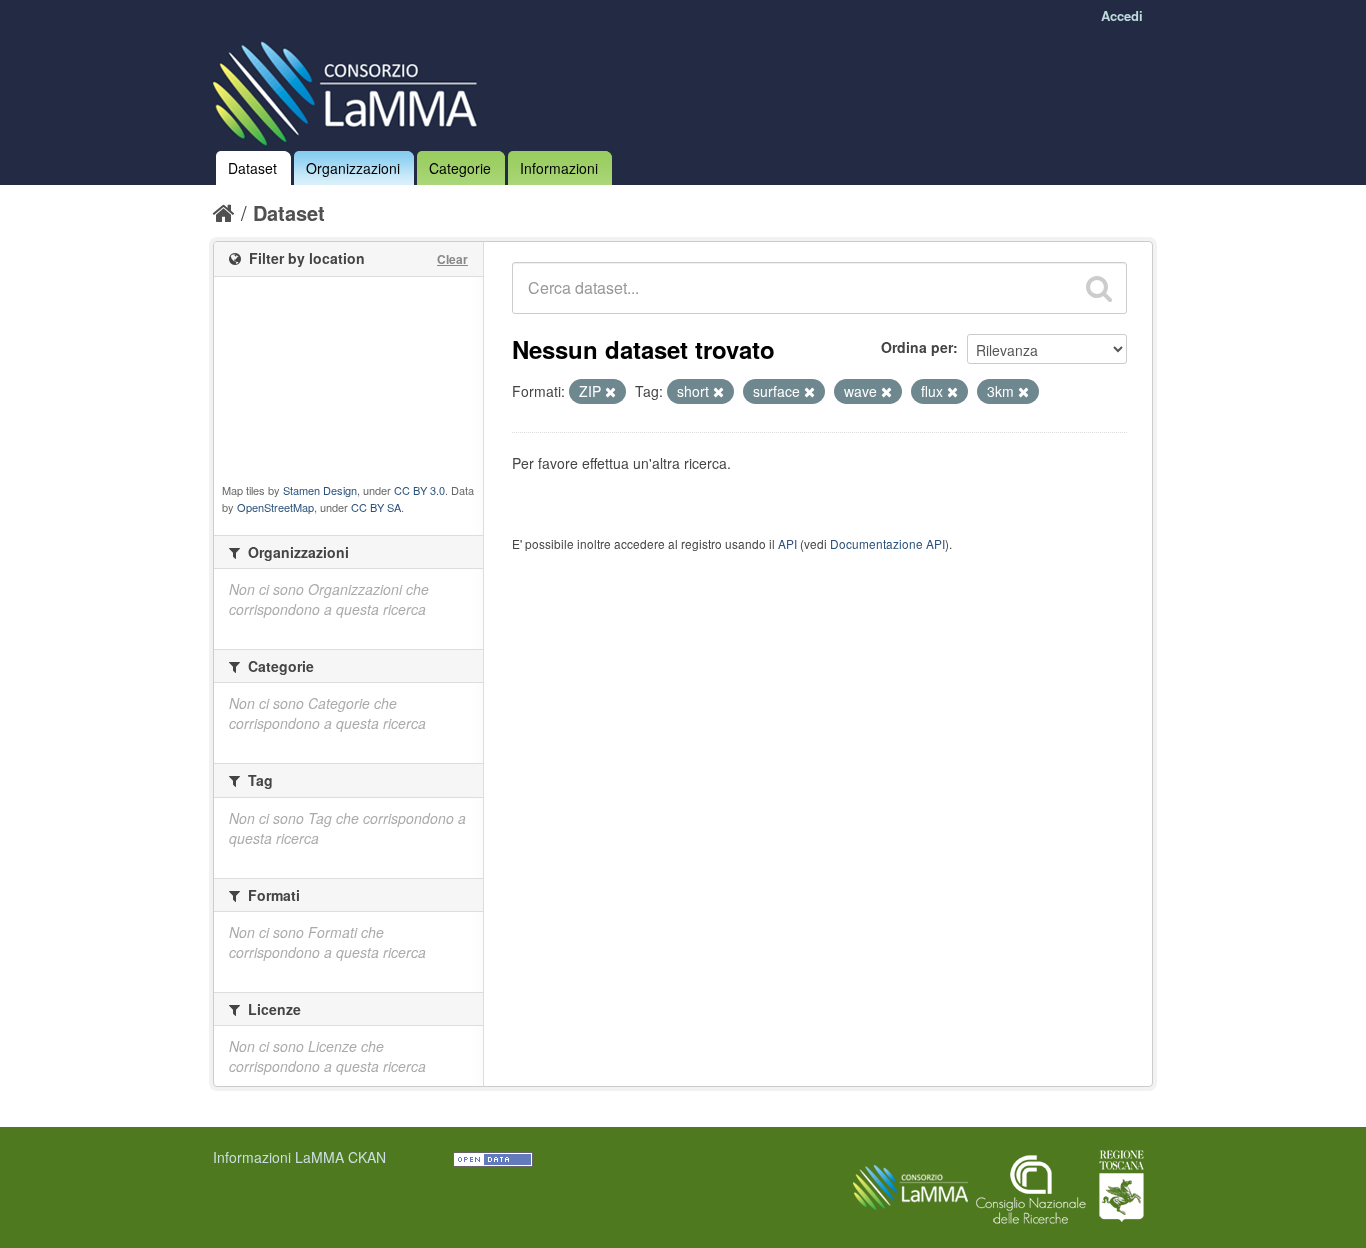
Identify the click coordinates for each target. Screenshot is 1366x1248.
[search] (1099, 288)
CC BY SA (376, 507)
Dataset (252, 168)
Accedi (1122, 15)
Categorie (460, 168)
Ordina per (917, 347)
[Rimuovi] (610, 392)
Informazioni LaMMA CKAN (299, 1157)
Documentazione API (887, 543)
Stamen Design (320, 490)
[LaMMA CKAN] (350, 89)
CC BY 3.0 (419, 490)
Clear (452, 259)
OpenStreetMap (275, 507)
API (787, 543)
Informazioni (559, 168)
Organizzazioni (353, 168)
